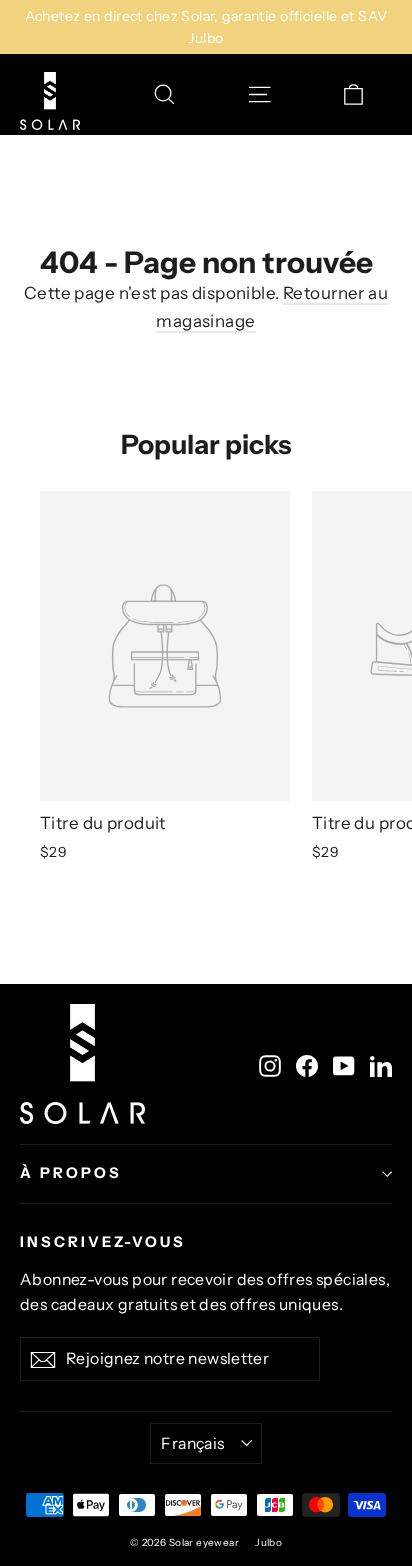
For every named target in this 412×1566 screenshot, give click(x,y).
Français (192, 1443)
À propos (71, 1173)
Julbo (268, 1542)
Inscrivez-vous (103, 1242)
